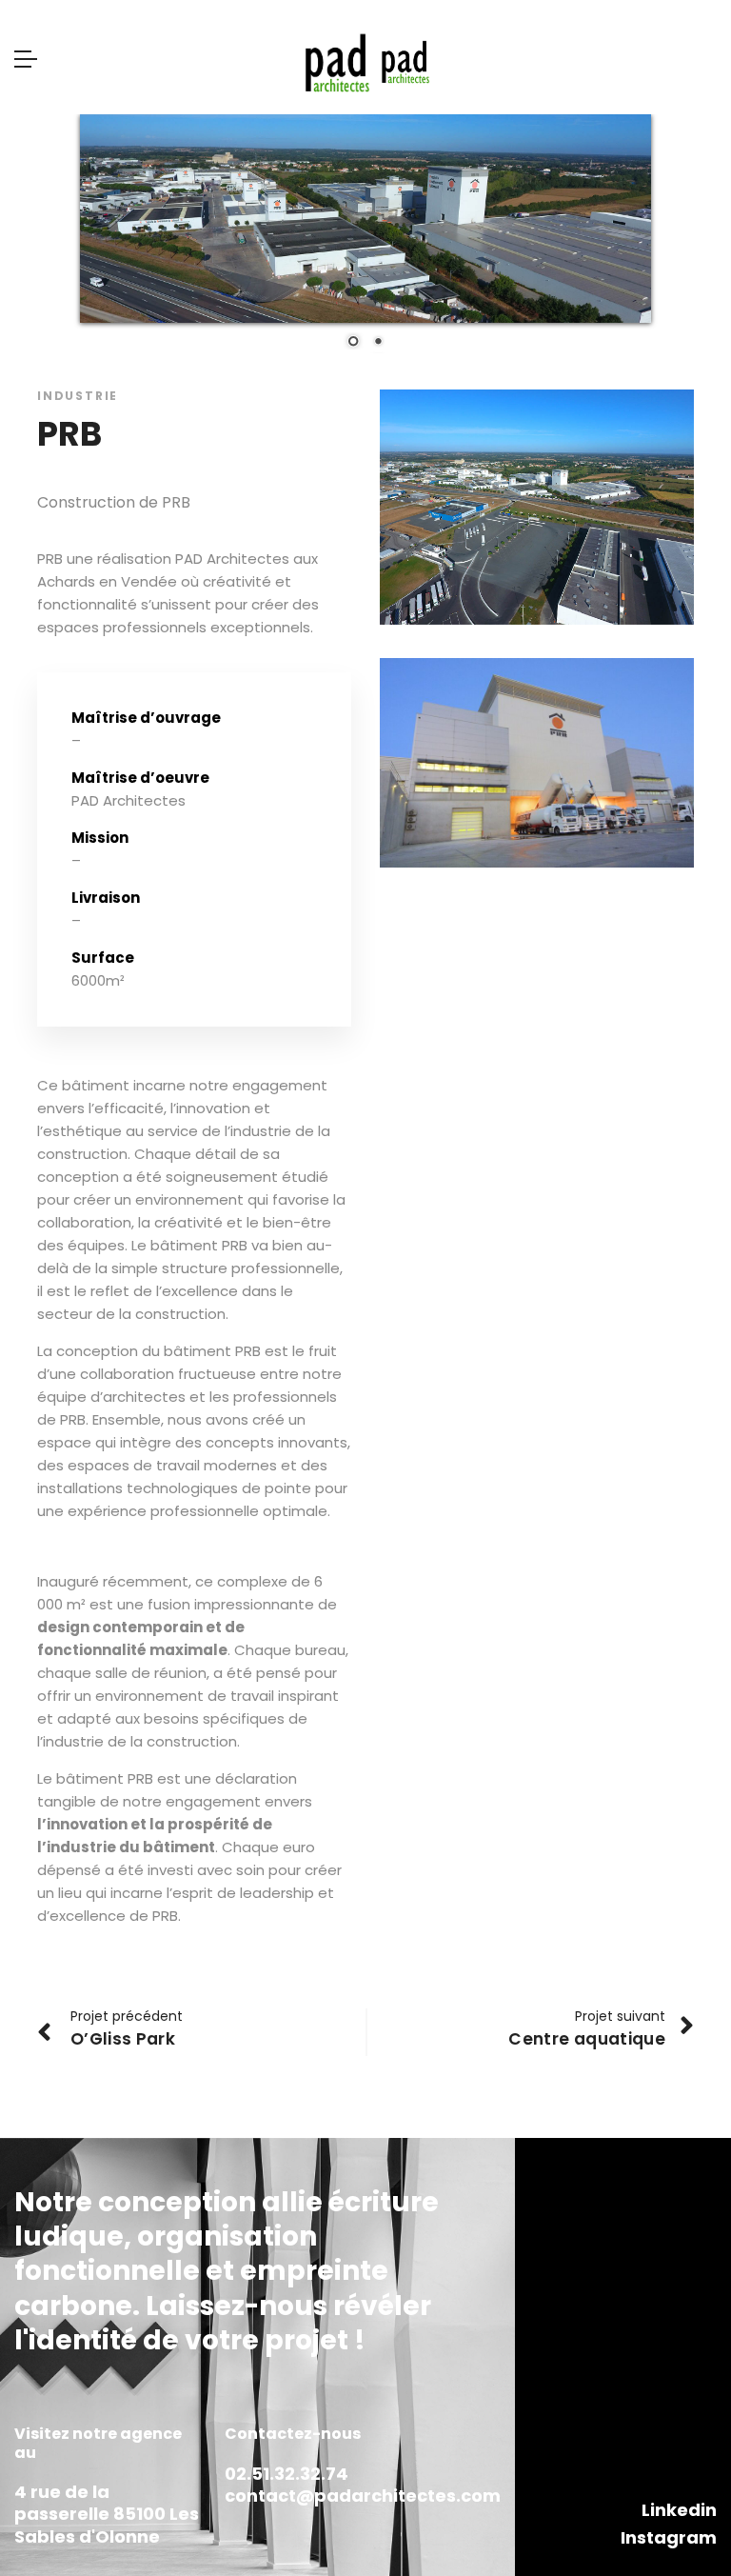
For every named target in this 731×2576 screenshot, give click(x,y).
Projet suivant (620, 2016)
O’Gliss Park (123, 2039)
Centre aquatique (587, 2039)
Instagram (669, 2537)
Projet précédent (127, 2016)
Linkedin (679, 2510)
